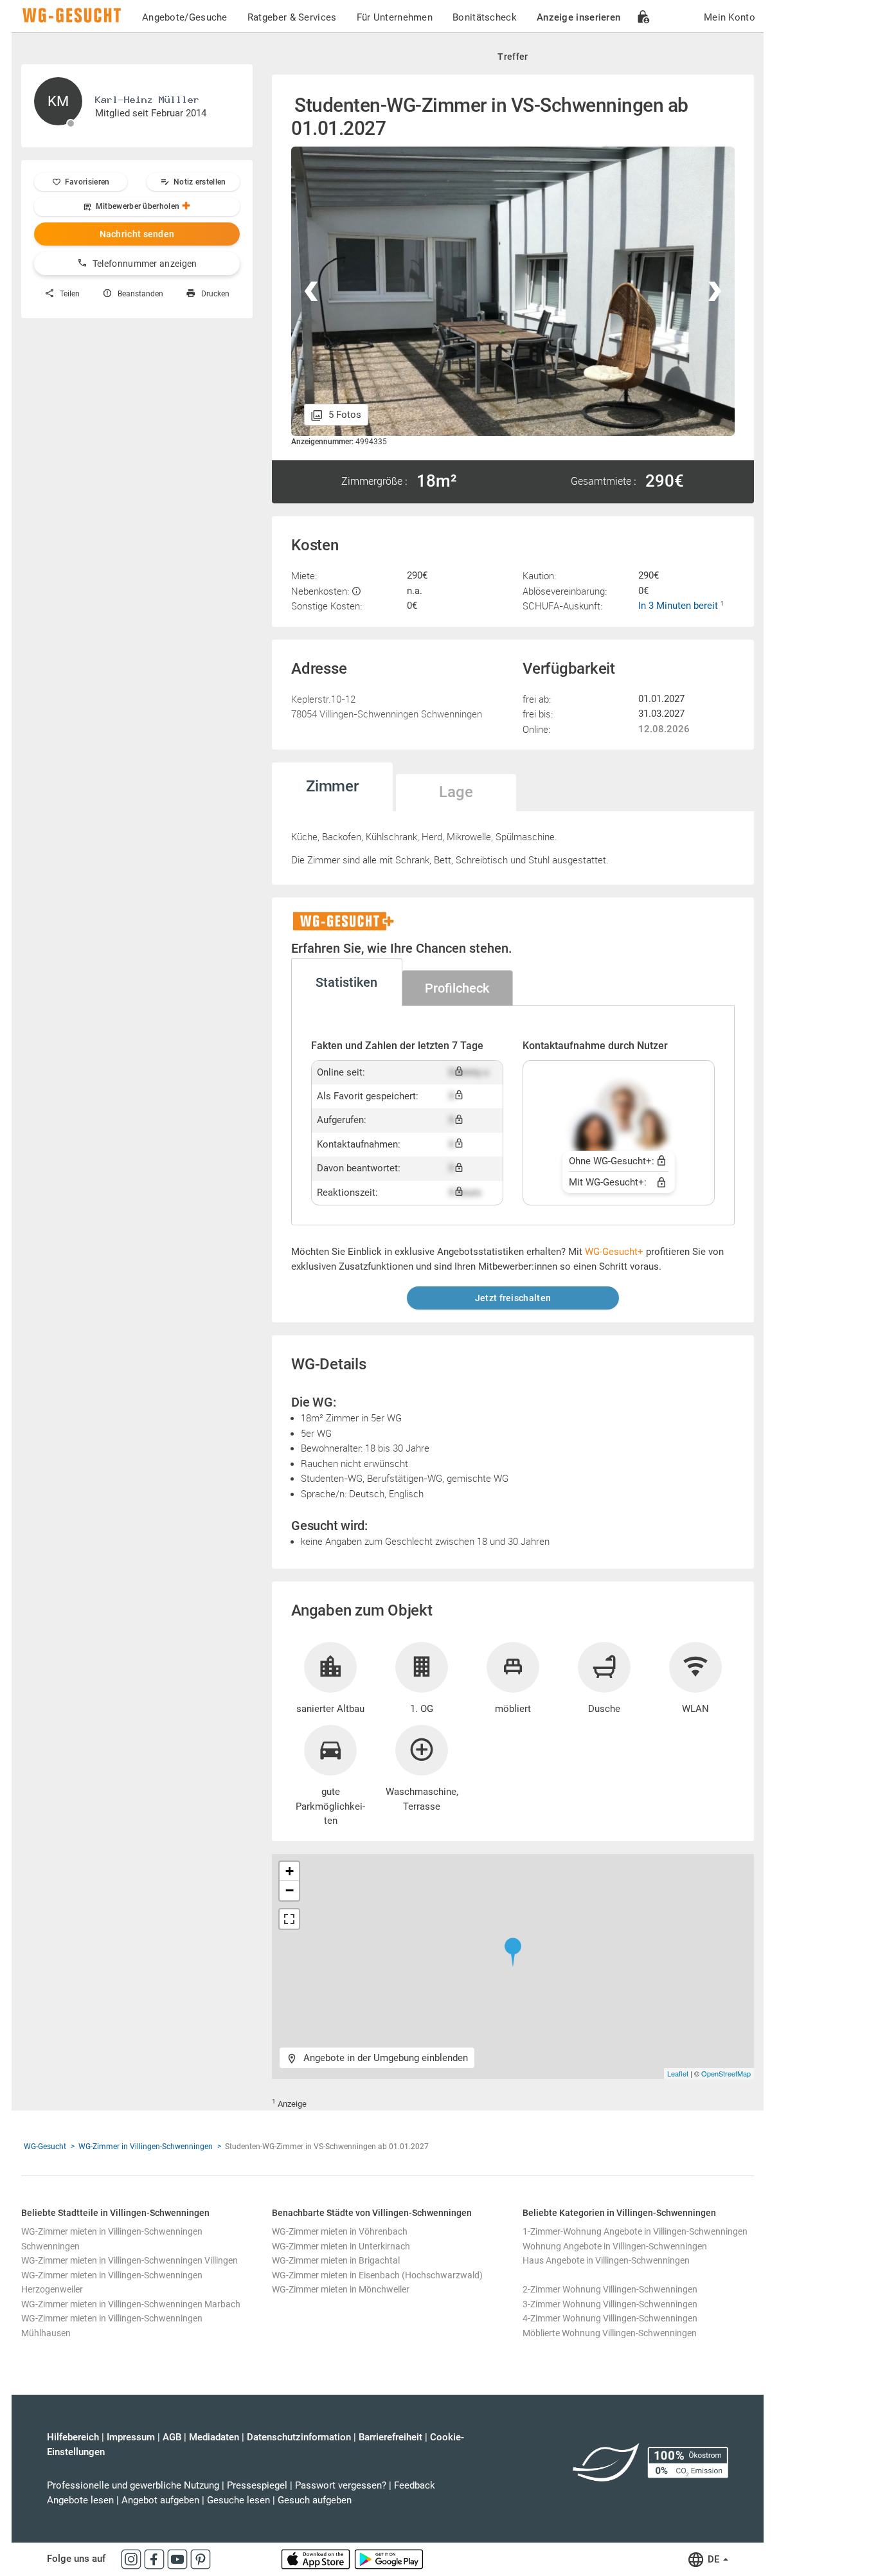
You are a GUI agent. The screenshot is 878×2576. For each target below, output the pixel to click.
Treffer (513, 57)
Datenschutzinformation (299, 2437)
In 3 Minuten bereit (679, 606)
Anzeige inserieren (578, 17)
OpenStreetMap (726, 2073)
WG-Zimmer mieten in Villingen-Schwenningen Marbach (131, 2304)
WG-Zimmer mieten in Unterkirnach (341, 2246)
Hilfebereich (73, 2437)
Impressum (131, 2437)
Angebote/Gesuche (185, 17)
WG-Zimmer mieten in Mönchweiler (341, 2289)
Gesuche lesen (238, 2500)
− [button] (290, 1890)
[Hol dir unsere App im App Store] (317, 2559)
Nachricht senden (137, 234)
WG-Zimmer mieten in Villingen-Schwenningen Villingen (130, 2260)
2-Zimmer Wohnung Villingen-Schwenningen (610, 2289)
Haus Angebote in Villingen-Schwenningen (606, 2260)
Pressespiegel (257, 2485)
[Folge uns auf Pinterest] (201, 2559)
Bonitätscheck (485, 17)
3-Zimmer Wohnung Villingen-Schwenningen (610, 2304)
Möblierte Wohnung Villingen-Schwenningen (610, 2333)
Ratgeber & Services (292, 17)
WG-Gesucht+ (614, 1252)
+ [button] (290, 1871)
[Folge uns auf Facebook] (156, 2559)
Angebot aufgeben (160, 2500)
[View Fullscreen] (289, 1919)
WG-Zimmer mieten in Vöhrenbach (340, 2231)
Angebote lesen (80, 2500)
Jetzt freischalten (513, 1298)
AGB (172, 2437)
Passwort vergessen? (341, 2485)
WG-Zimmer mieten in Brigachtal (336, 2260)
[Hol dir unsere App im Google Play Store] (389, 2559)
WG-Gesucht (45, 2147)
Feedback (415, 2485)
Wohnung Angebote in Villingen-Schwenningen (615, 2246)
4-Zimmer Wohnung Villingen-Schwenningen (610, 2318)
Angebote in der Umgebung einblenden (384, 2058)
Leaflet (678, 2073)
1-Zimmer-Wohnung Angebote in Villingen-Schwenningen (635, 2231)
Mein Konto (730, 17)
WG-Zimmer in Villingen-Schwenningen (146, 2147)
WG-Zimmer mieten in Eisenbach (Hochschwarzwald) (377, 2275)
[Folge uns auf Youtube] (179, 2559)
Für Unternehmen (395, 17)
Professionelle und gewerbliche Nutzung (133, 2485)
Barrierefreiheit (390, 2437)
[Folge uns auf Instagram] (132, 2559)
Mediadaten (214, 2437)
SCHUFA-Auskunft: (562, 606)
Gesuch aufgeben (315, 2500)
